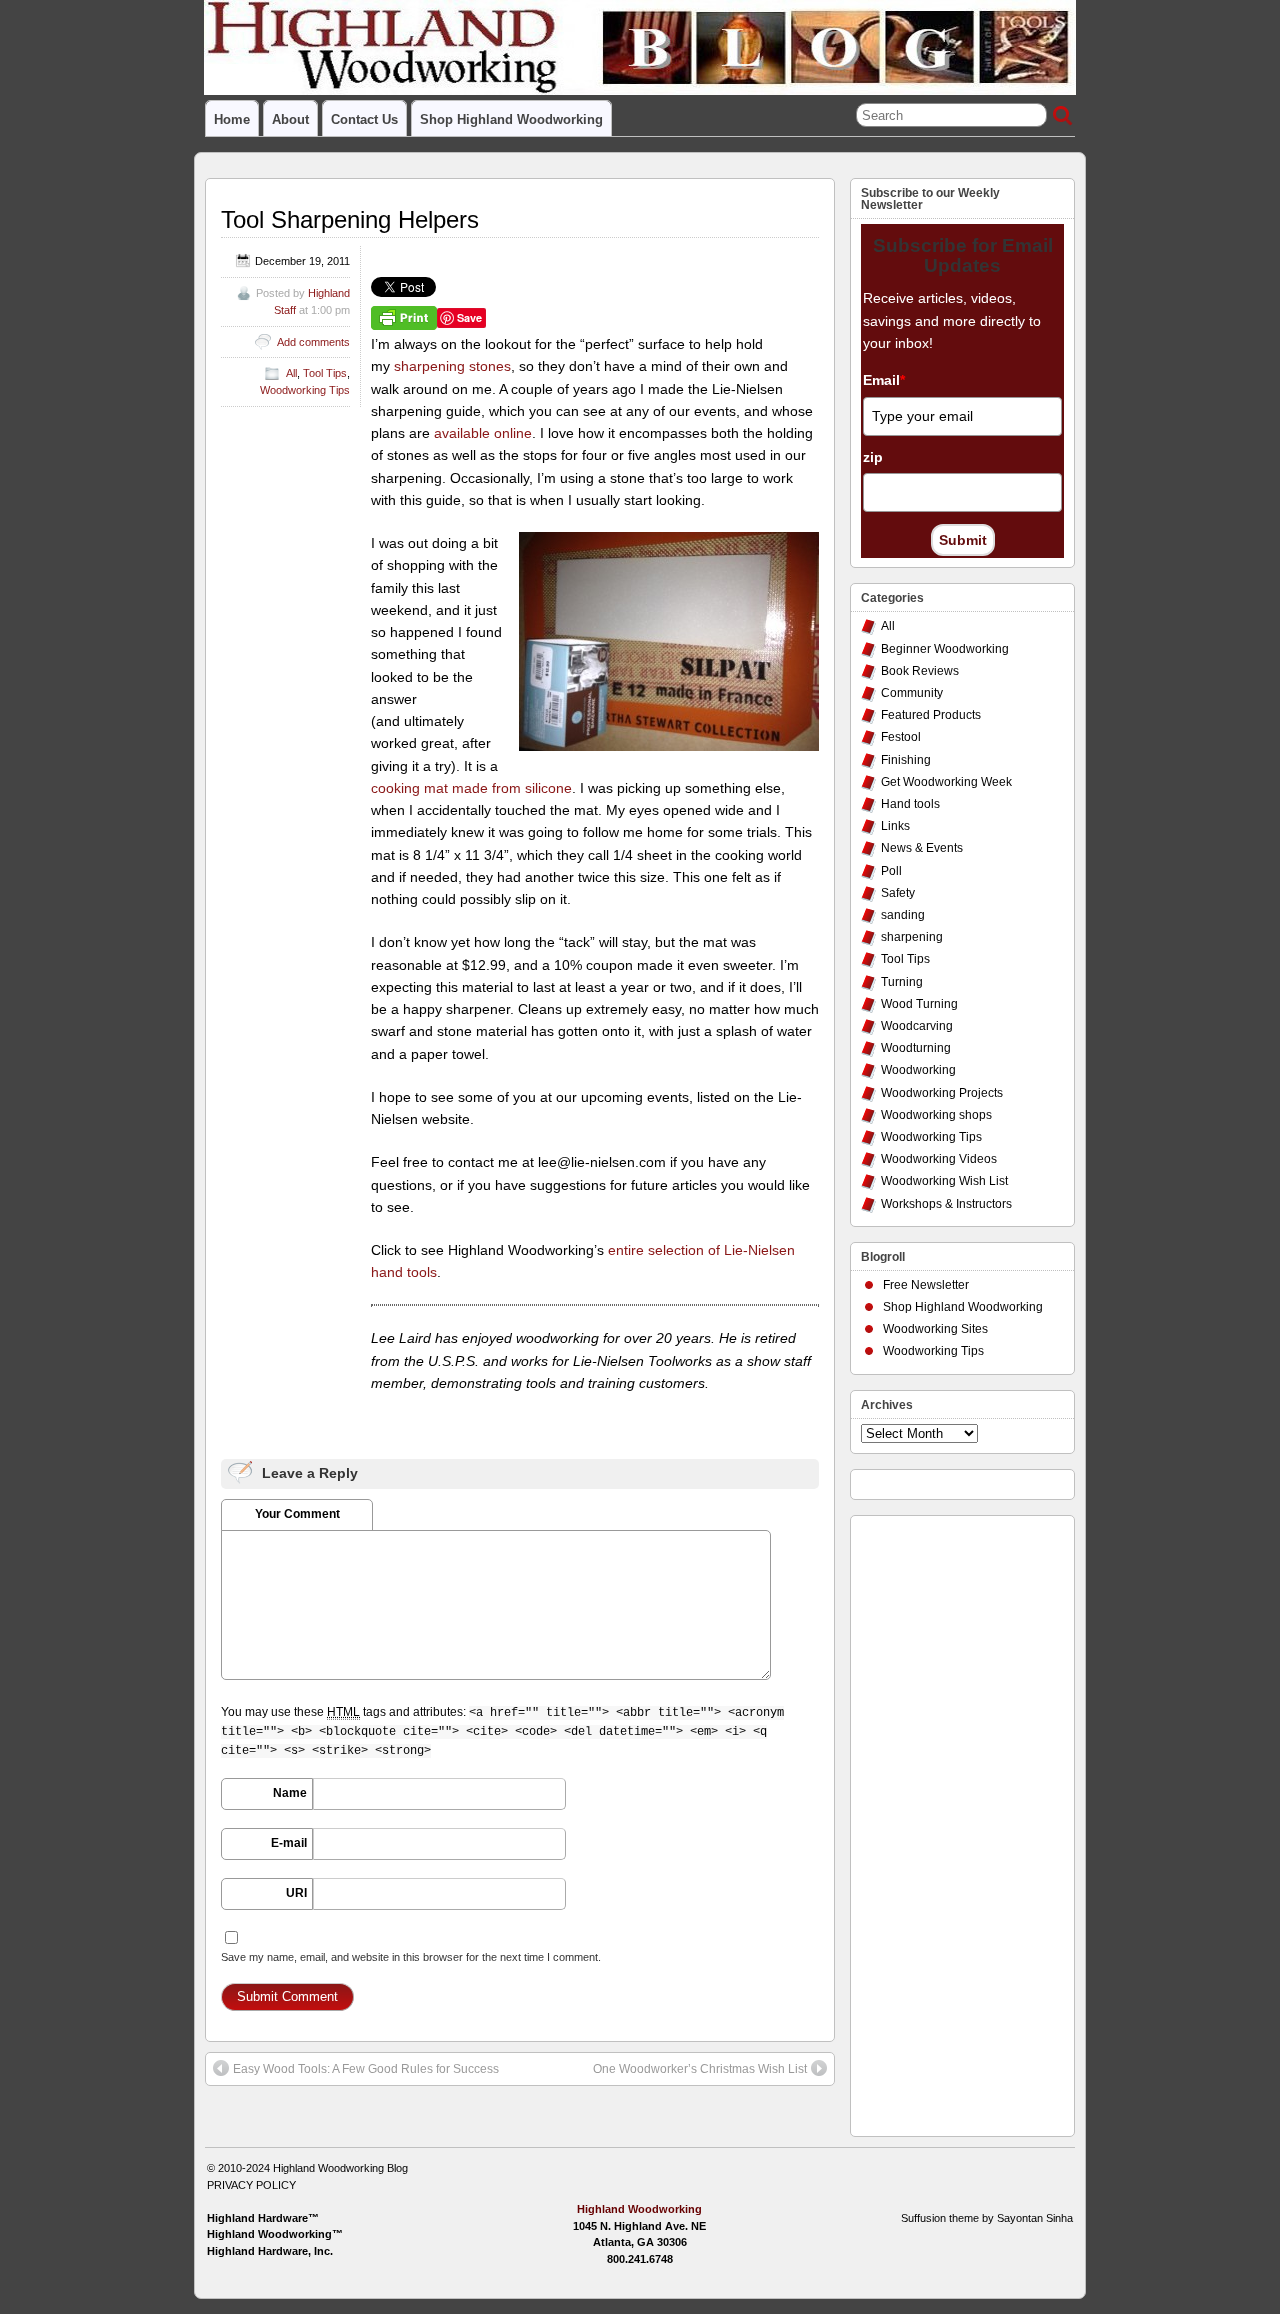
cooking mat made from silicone (471, 788)
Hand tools (910, 804)
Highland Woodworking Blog (340, 2168)
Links (895, 826)
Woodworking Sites (935, 1329)
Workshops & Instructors (946, 1204)
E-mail (289, 1843)
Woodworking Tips (305, 390)
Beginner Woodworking (945, 649)
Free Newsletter (926, 1285)
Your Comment (297, 1514)
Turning (902, 982)
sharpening (912, 937)
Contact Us (364, 119)
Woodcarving (917, 1026)
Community (912, 693)
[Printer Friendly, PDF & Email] (404, 317)
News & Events (922, 848)
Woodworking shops (936, 1115)
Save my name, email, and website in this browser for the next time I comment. (411, 1957)
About (290, 119)
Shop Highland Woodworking (511, 119)
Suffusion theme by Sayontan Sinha (987, 2218)
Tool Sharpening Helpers (350, 219)
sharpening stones (452, 366)
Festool (901, 737)
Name (290, 1793)
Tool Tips (325, 373)
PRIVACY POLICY (251, 2185)
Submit (963, 540)
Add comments (313, 342)
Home (232, 119)
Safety (898, 893)
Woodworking (918, 1070)
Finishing (906, 760)
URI (296, 1893)
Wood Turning (919, 1004)
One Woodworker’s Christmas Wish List (700, 2069)
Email (884, 380)
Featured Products (931, 715)
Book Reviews (920, 671)
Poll (891, 871)
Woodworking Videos (939, 1159)
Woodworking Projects (942, 1093)
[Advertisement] (941, 1821)
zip (873, 457)
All (291, 373)
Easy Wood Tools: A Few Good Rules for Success (366, 2069)
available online (483, 433)
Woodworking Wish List (944, 1181)
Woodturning (916, 1048)
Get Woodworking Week (946, 782)
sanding (903, 915)
